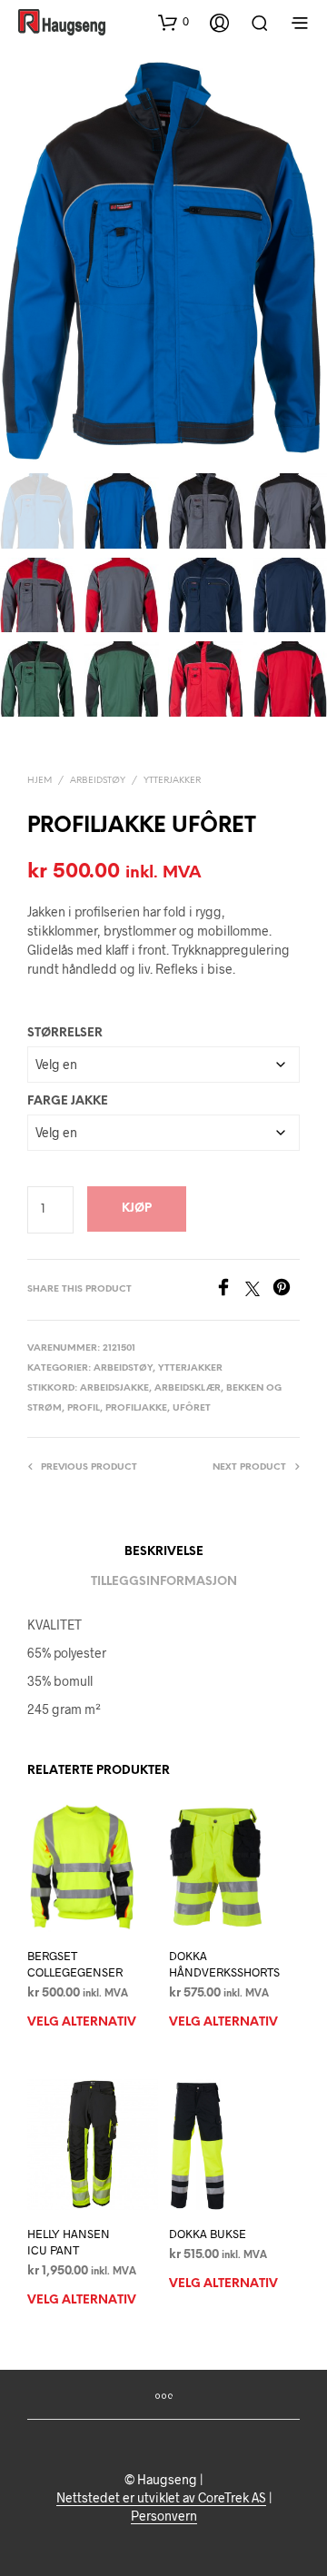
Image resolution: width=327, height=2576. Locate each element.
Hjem (40, 781)
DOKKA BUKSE (208, 2234)
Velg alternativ (82, 2022)
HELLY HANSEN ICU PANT (69, 2242)
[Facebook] (230, 1290)
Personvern (164, 2516)
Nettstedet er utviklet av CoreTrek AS (161, 2498)
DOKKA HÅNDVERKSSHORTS (224, 1964)
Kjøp (137, 1209)
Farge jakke (68, 1101)
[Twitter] (259, 1290)
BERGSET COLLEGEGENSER (75, 1964)
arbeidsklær (188, 1388)
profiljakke (136, 1408)
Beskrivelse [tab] (164, 1552)
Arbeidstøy (98, 781)
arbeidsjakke (114, 1388)
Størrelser (65, 1033)
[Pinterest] (286, 1290)
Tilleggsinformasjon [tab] (164, 1582)
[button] (173, 22)
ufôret (192, 1408)
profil (84, 1408)
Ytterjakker (172, 781)
